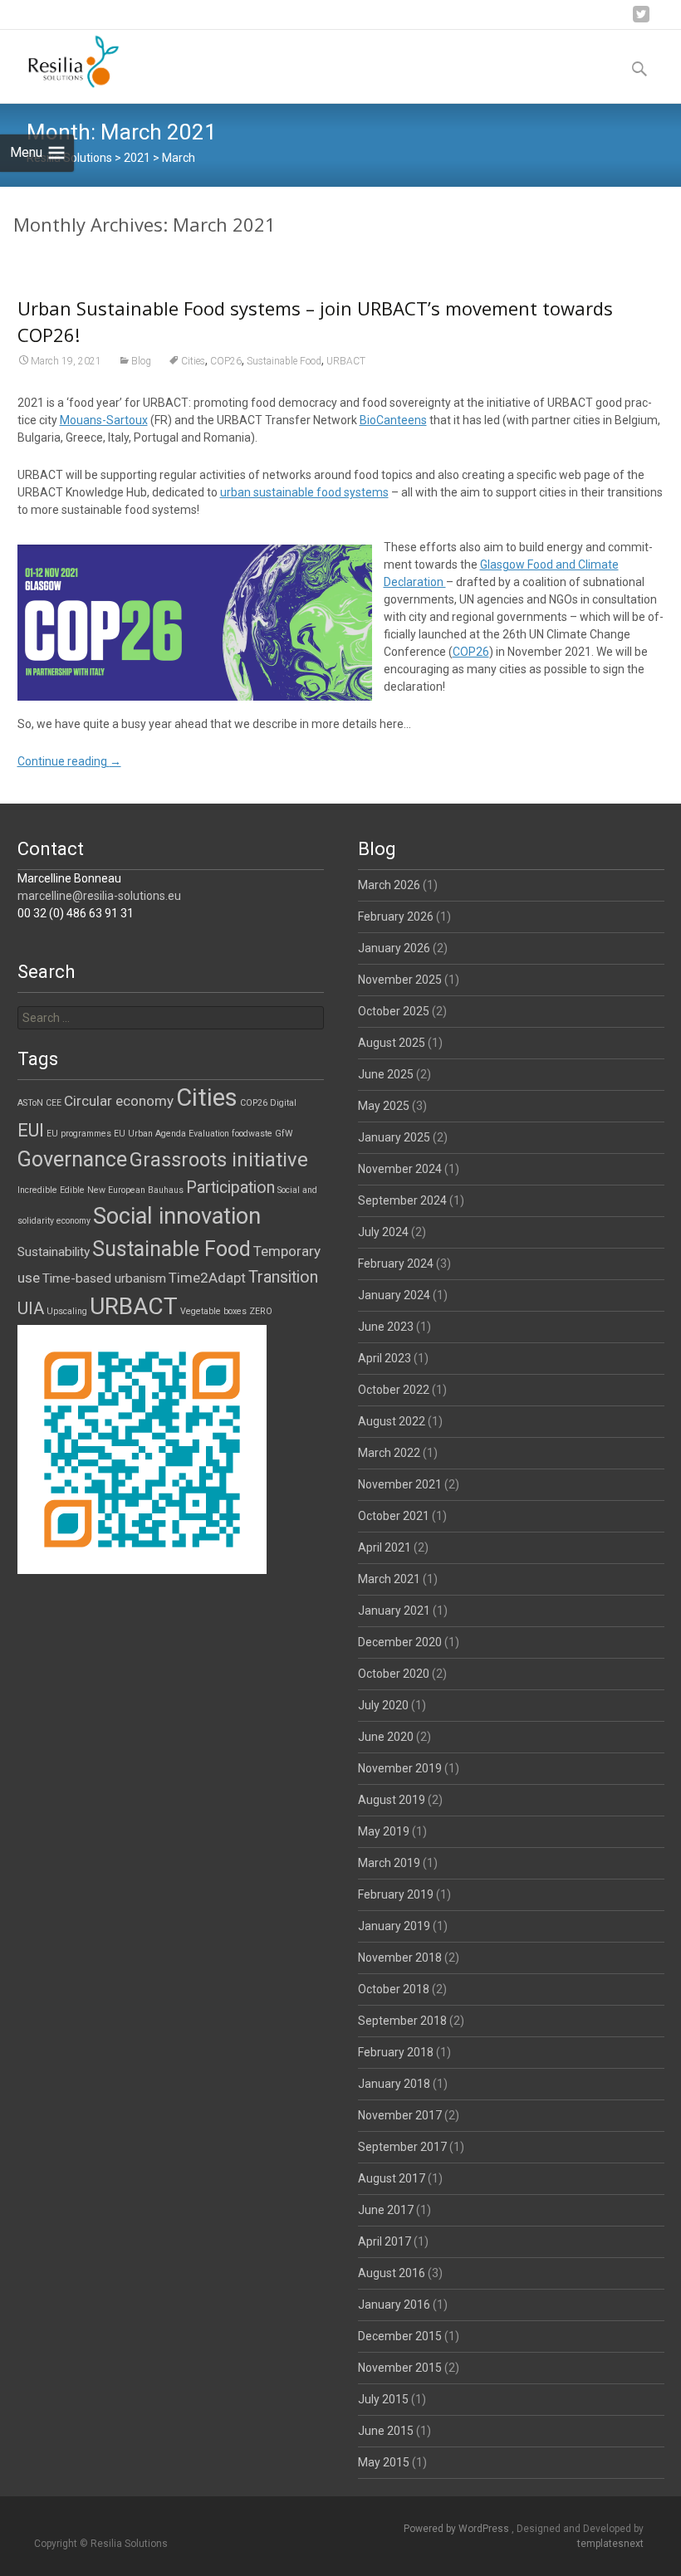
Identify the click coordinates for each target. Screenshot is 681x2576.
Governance (72, 1159)
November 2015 (400, 2368)
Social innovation (177, 1216)
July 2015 (383, 2399)
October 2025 (394, 1011)
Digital (283, 1103)
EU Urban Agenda (150, 1134)
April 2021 (385, 1547)
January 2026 (394, 948)
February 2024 (396, 1264)
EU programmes (79, 1134)
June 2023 (386, 1327)
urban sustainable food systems (304, 492)
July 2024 (383, 1232)
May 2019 (384, 1831)
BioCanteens (393, 420)
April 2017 (385, 2241)
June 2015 (386, 2431)
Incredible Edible (51, 1190)
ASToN (30, 1103)
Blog (141, 361)
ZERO (261, 1311)
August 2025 (392, 1043)
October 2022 (394, 1390)
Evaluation (209, 1134)
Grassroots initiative (219, 1160)
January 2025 (394, 1137)
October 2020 (394, 1674)
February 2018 (396, 2052)
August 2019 (392, 1800)
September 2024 (402, 1200)
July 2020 (383, 1705)
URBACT (346, 361)
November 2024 (400, 1169)
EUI (31, 1130)
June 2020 (386, 1737)
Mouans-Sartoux (104, 420)
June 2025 (386, 1074)
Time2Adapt (207, 1278)
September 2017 (402, 2147)
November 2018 (400, 1958)
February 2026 (396, 917)
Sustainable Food (284, 361)
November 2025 (400, 980)
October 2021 (394, 1516)
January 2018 (394, 2084)
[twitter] (641, 20)
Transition (283, 1277)
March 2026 (389, 885)
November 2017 (400, 2115)
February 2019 (396, 1894)
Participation (230, 1188)
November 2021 (400, 1484)
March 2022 (389, 1453)
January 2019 (394, 1926)
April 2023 (385, 1358)
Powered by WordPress (458, 2529)
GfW (284, 1134)
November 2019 (400, 1768)
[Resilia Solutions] (61, 63)
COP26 (226, 361)
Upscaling (67, 1311)
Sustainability (54, 1252)
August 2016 (392, 2273)
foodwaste (252, 1134)
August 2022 (392, 1421)
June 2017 (386, 2210)
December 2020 (400, 1642)
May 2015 (384, 2462)
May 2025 (384, 1106)
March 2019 (389, 1863)
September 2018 (402, 2021)
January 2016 (394, 2305)
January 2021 (394, 1611)
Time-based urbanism (104, 1278)
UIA (31, 1308)
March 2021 (389, 1579)
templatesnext (610, 2544)
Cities (193, 361)
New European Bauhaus (135, 1190)
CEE (54, 1103)
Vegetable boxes (213, 1311)
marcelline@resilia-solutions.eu (99, 896)
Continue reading (69, 761)
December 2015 (400, 2336)
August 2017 (392, 2178)
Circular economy (119, 1101)
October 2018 (394, 1989)
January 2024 (394, 1295)
